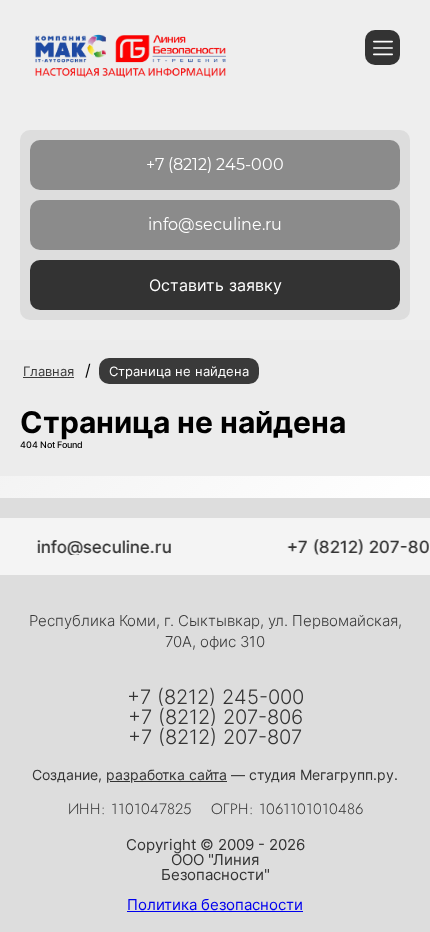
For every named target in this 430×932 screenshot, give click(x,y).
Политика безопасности (215, 904)
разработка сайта (166, 774)
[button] (215, 285)
